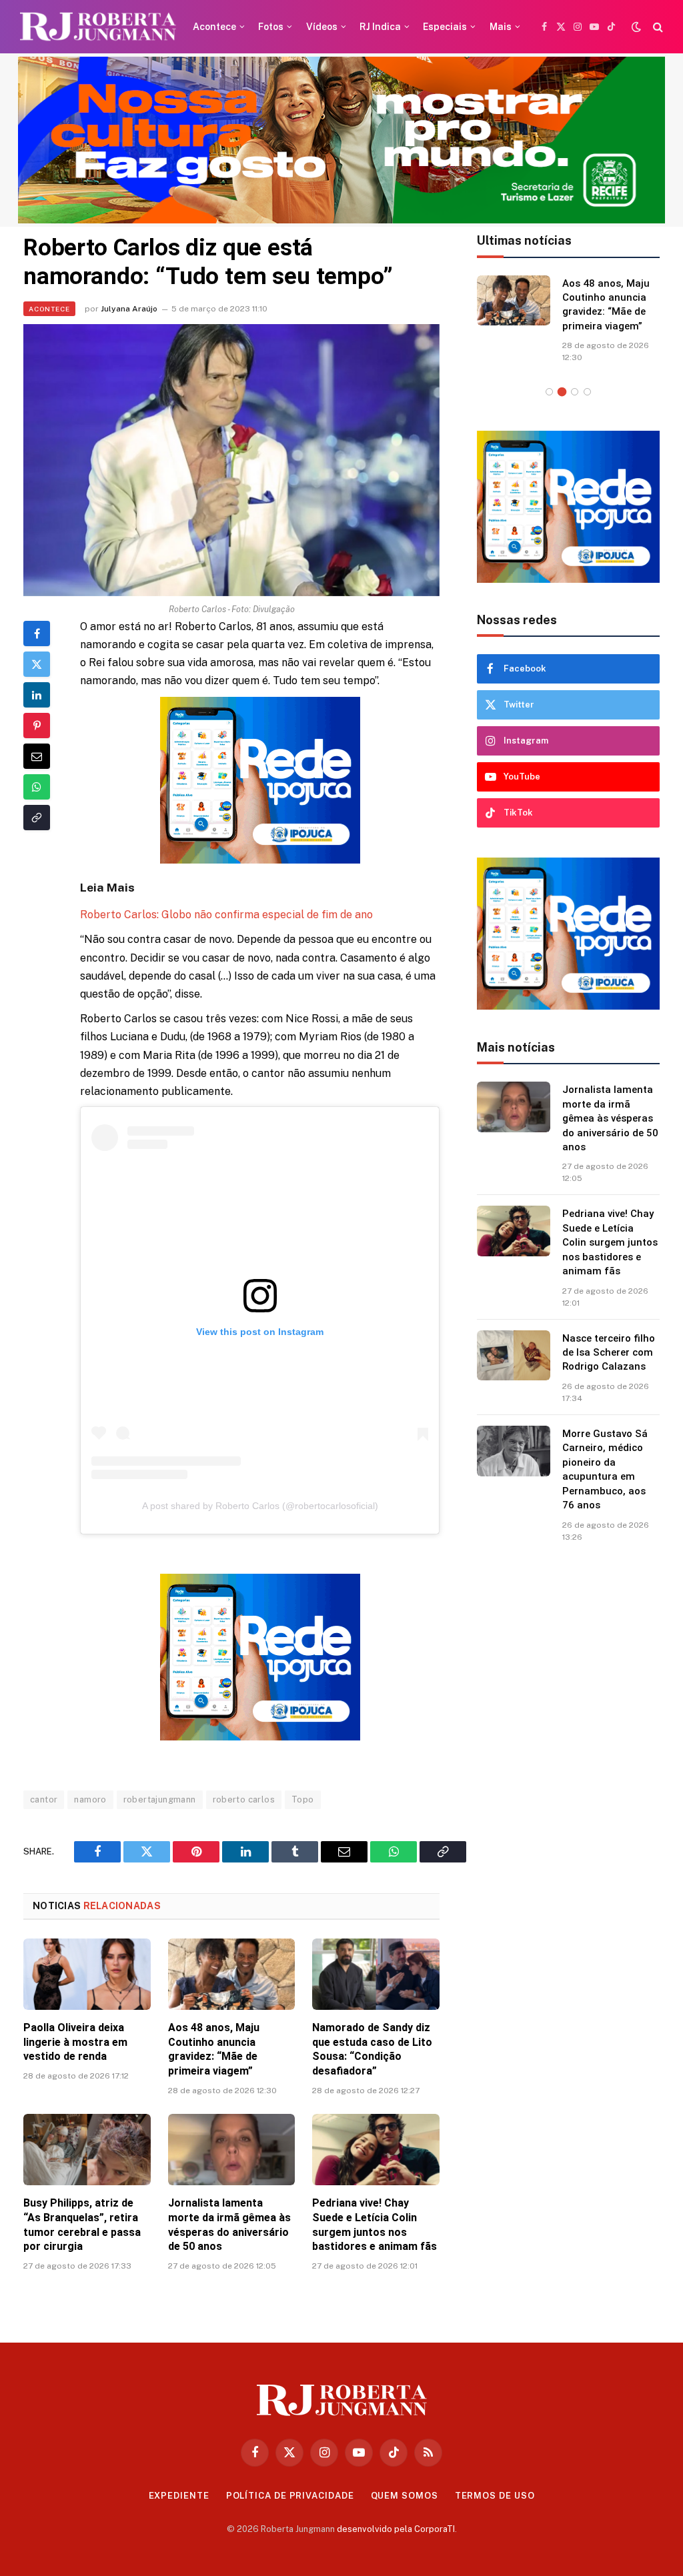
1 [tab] (549, 406)
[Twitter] (37, 664)
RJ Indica (380, 27)
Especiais (445, 27)
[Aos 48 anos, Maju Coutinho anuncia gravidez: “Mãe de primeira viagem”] (232, 1974)
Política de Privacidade (290, 2496)
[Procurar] (657, 27)
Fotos (271, 27)
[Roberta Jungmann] (98, 27)
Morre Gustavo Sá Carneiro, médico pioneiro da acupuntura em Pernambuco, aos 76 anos (605, 1483)
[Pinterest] (37, 726)
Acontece (214, 27)
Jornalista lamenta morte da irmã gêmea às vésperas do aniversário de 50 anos (229, 2225)
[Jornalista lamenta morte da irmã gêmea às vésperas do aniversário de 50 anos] (232, 2150)
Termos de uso (495, 2496)
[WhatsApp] (37, 787)
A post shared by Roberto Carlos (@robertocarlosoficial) (260, 1506)
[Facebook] (37, 633)
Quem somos (405, 2496)
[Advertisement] (568, 1770)
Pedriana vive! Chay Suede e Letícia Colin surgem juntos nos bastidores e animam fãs (375, 2225)
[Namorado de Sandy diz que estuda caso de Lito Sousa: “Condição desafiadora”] (376, 1974)
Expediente (179, 2496)
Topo (303, 1799)
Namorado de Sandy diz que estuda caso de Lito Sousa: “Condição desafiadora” (372, 2049)
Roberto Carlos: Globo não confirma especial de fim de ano (226, 915)
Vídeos (322, 27)
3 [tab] (575, 406)
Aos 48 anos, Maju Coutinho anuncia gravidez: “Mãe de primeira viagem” (214, 2049)
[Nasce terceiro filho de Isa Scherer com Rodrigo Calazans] (514, 1370)
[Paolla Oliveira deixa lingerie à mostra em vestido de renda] (87, 1974)
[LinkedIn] (37, 695)
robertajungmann (160, 1799)
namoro (90, 1799)
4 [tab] (587, 406)
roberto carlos (244, 1799)
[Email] (37, 756)
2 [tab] (562, 406)
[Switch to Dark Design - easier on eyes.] (636, 27)
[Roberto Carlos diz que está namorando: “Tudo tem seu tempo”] (231, 460)
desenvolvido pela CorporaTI (396, 2529)
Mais (501, 27)
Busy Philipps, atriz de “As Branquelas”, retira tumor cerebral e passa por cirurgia (82, 2225)
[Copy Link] (37, 818)
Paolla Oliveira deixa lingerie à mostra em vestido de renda (75, 2042)
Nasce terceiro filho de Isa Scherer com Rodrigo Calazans (609, 1367)
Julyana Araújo (129, 309)
